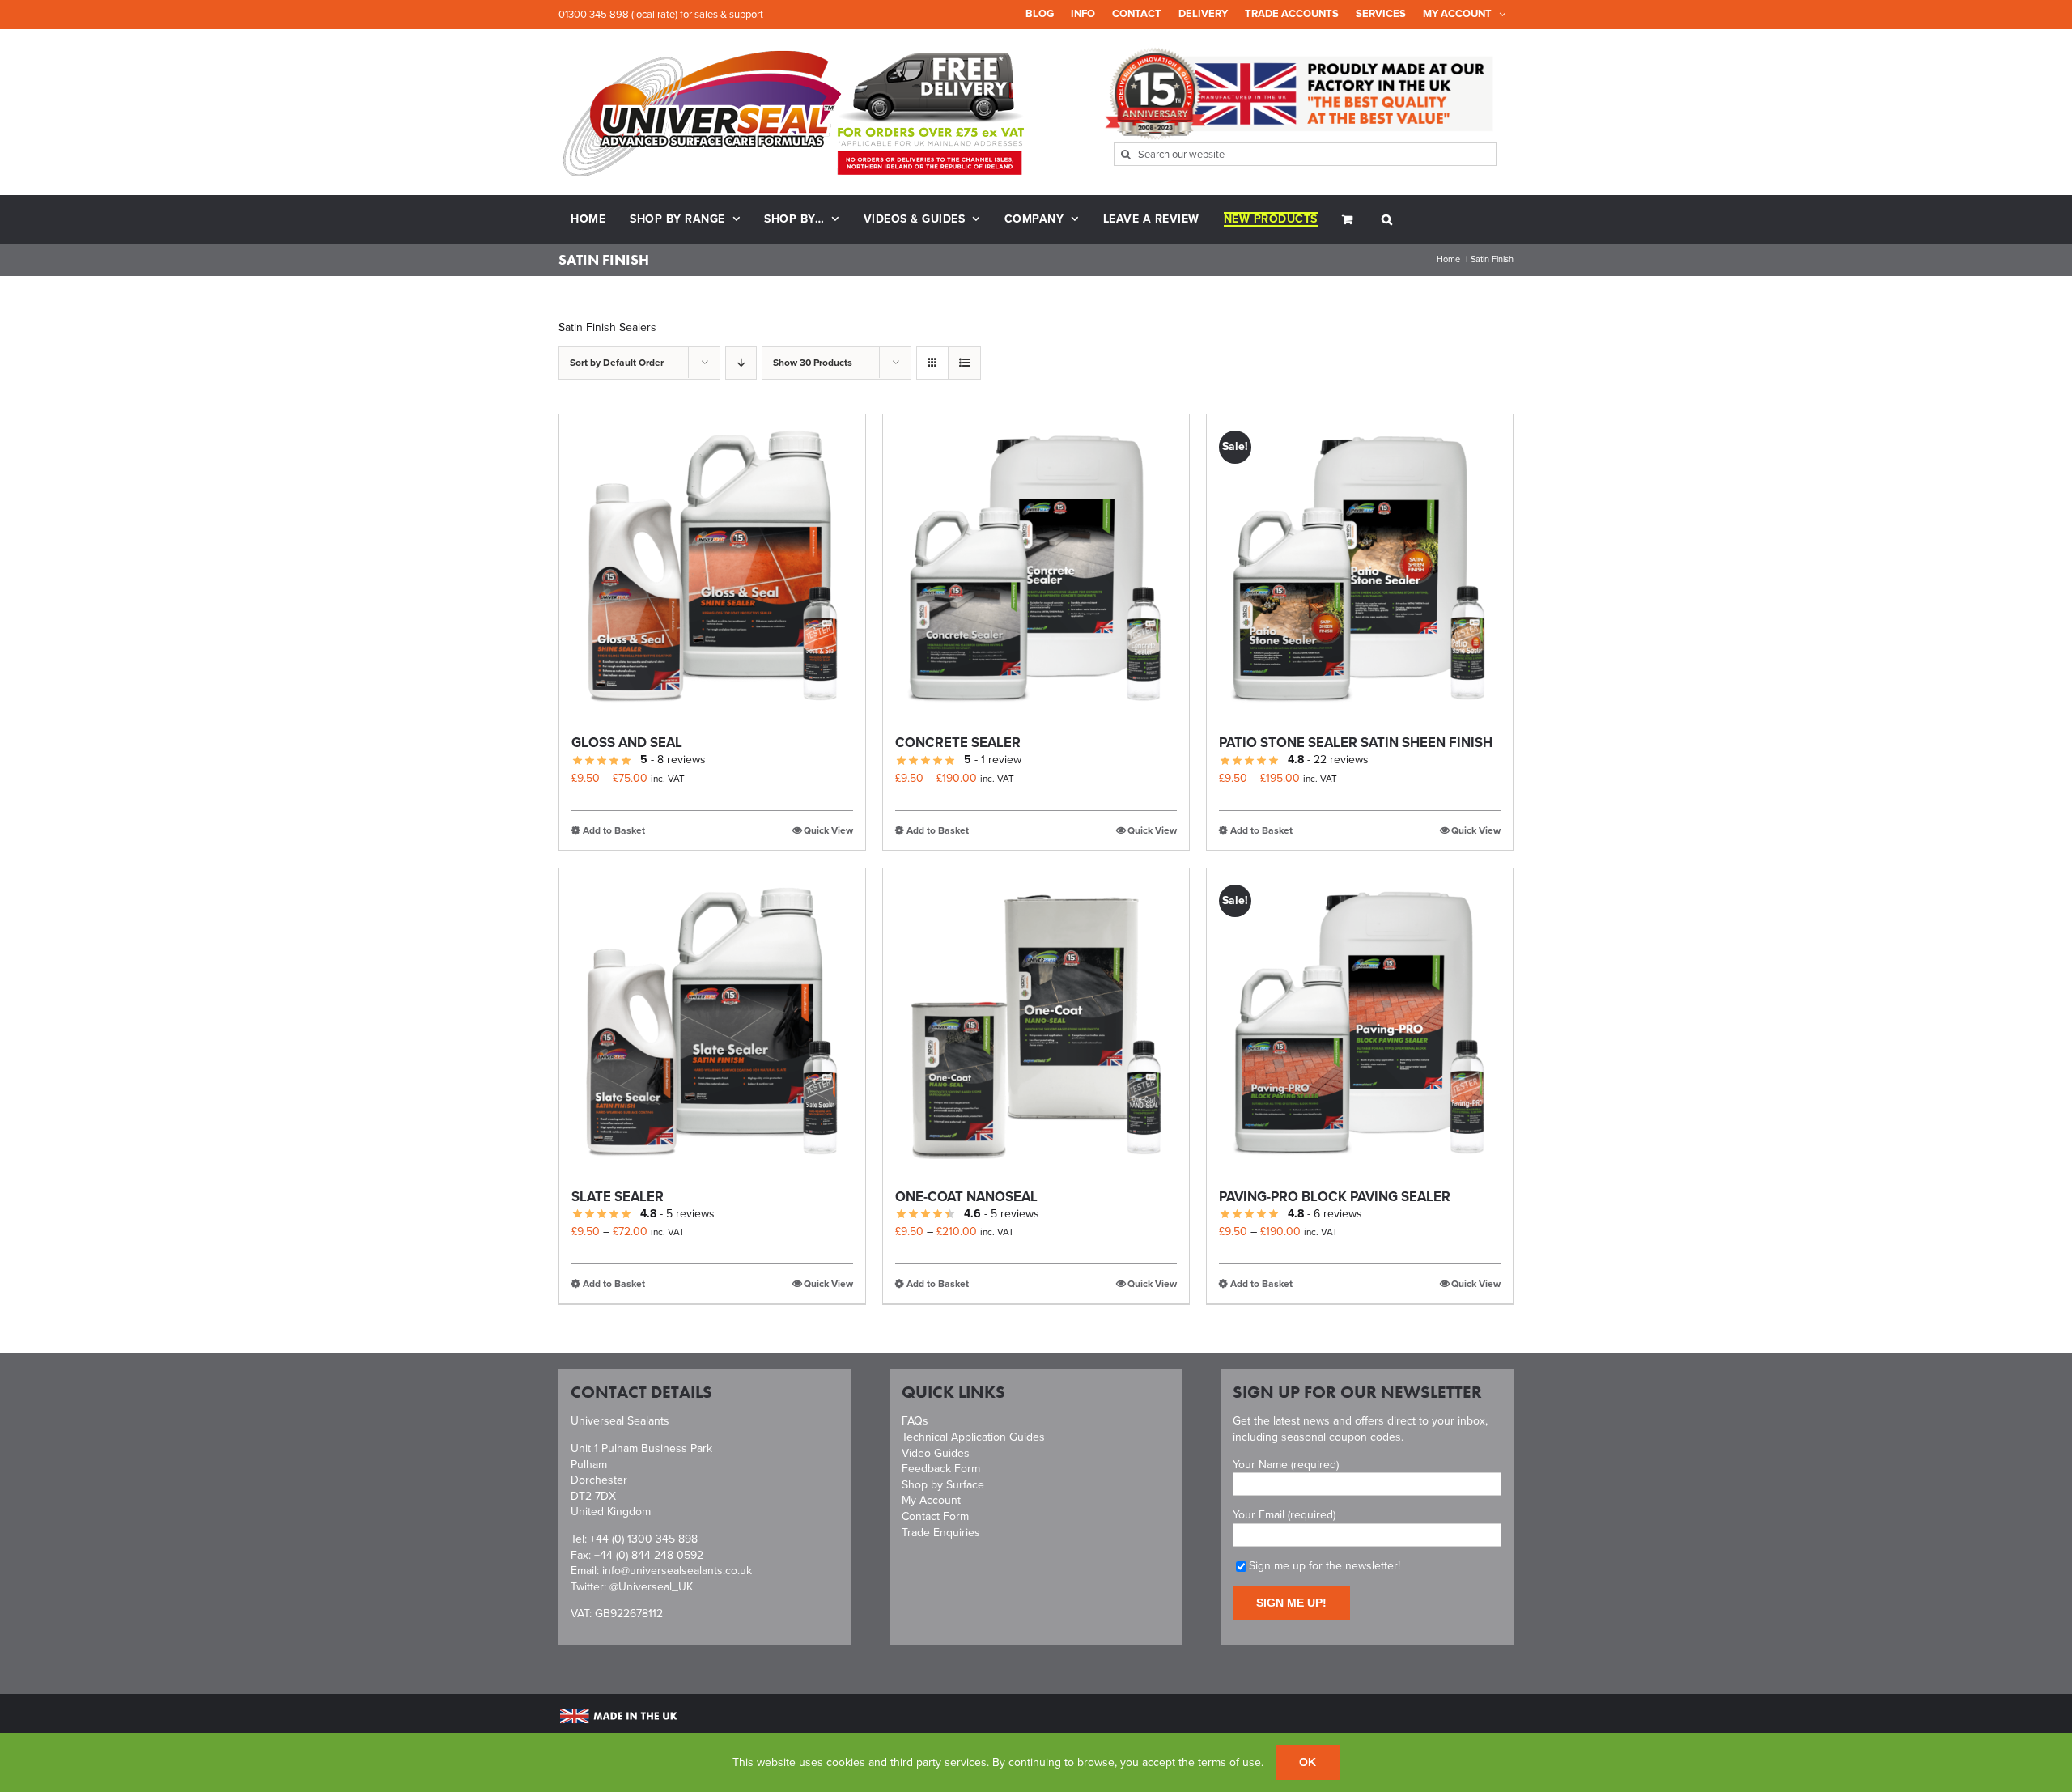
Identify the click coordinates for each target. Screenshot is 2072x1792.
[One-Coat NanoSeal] (1036, 1021)
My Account (931, 1500)
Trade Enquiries (941, 1533)
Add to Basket (614, 830)
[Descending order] (741, 363)
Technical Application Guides (973, 1437)
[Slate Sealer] (712, 1021)
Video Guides (936, 1453)
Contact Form (935, 1516)
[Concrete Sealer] (1036, 567)
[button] (1387, 219)
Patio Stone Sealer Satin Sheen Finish (1356, 743)
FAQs (915, 1421)
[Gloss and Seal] (712, 567)
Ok (1308, 1762)
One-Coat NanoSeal (966, 1197)
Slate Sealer (618, 1197)
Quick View (828, 830)
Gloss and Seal (627, 743)
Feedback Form (941, 1469)
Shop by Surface (943, 1485)
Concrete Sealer (958, 743)
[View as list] (964, 363)
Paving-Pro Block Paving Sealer (1335, 1197)
